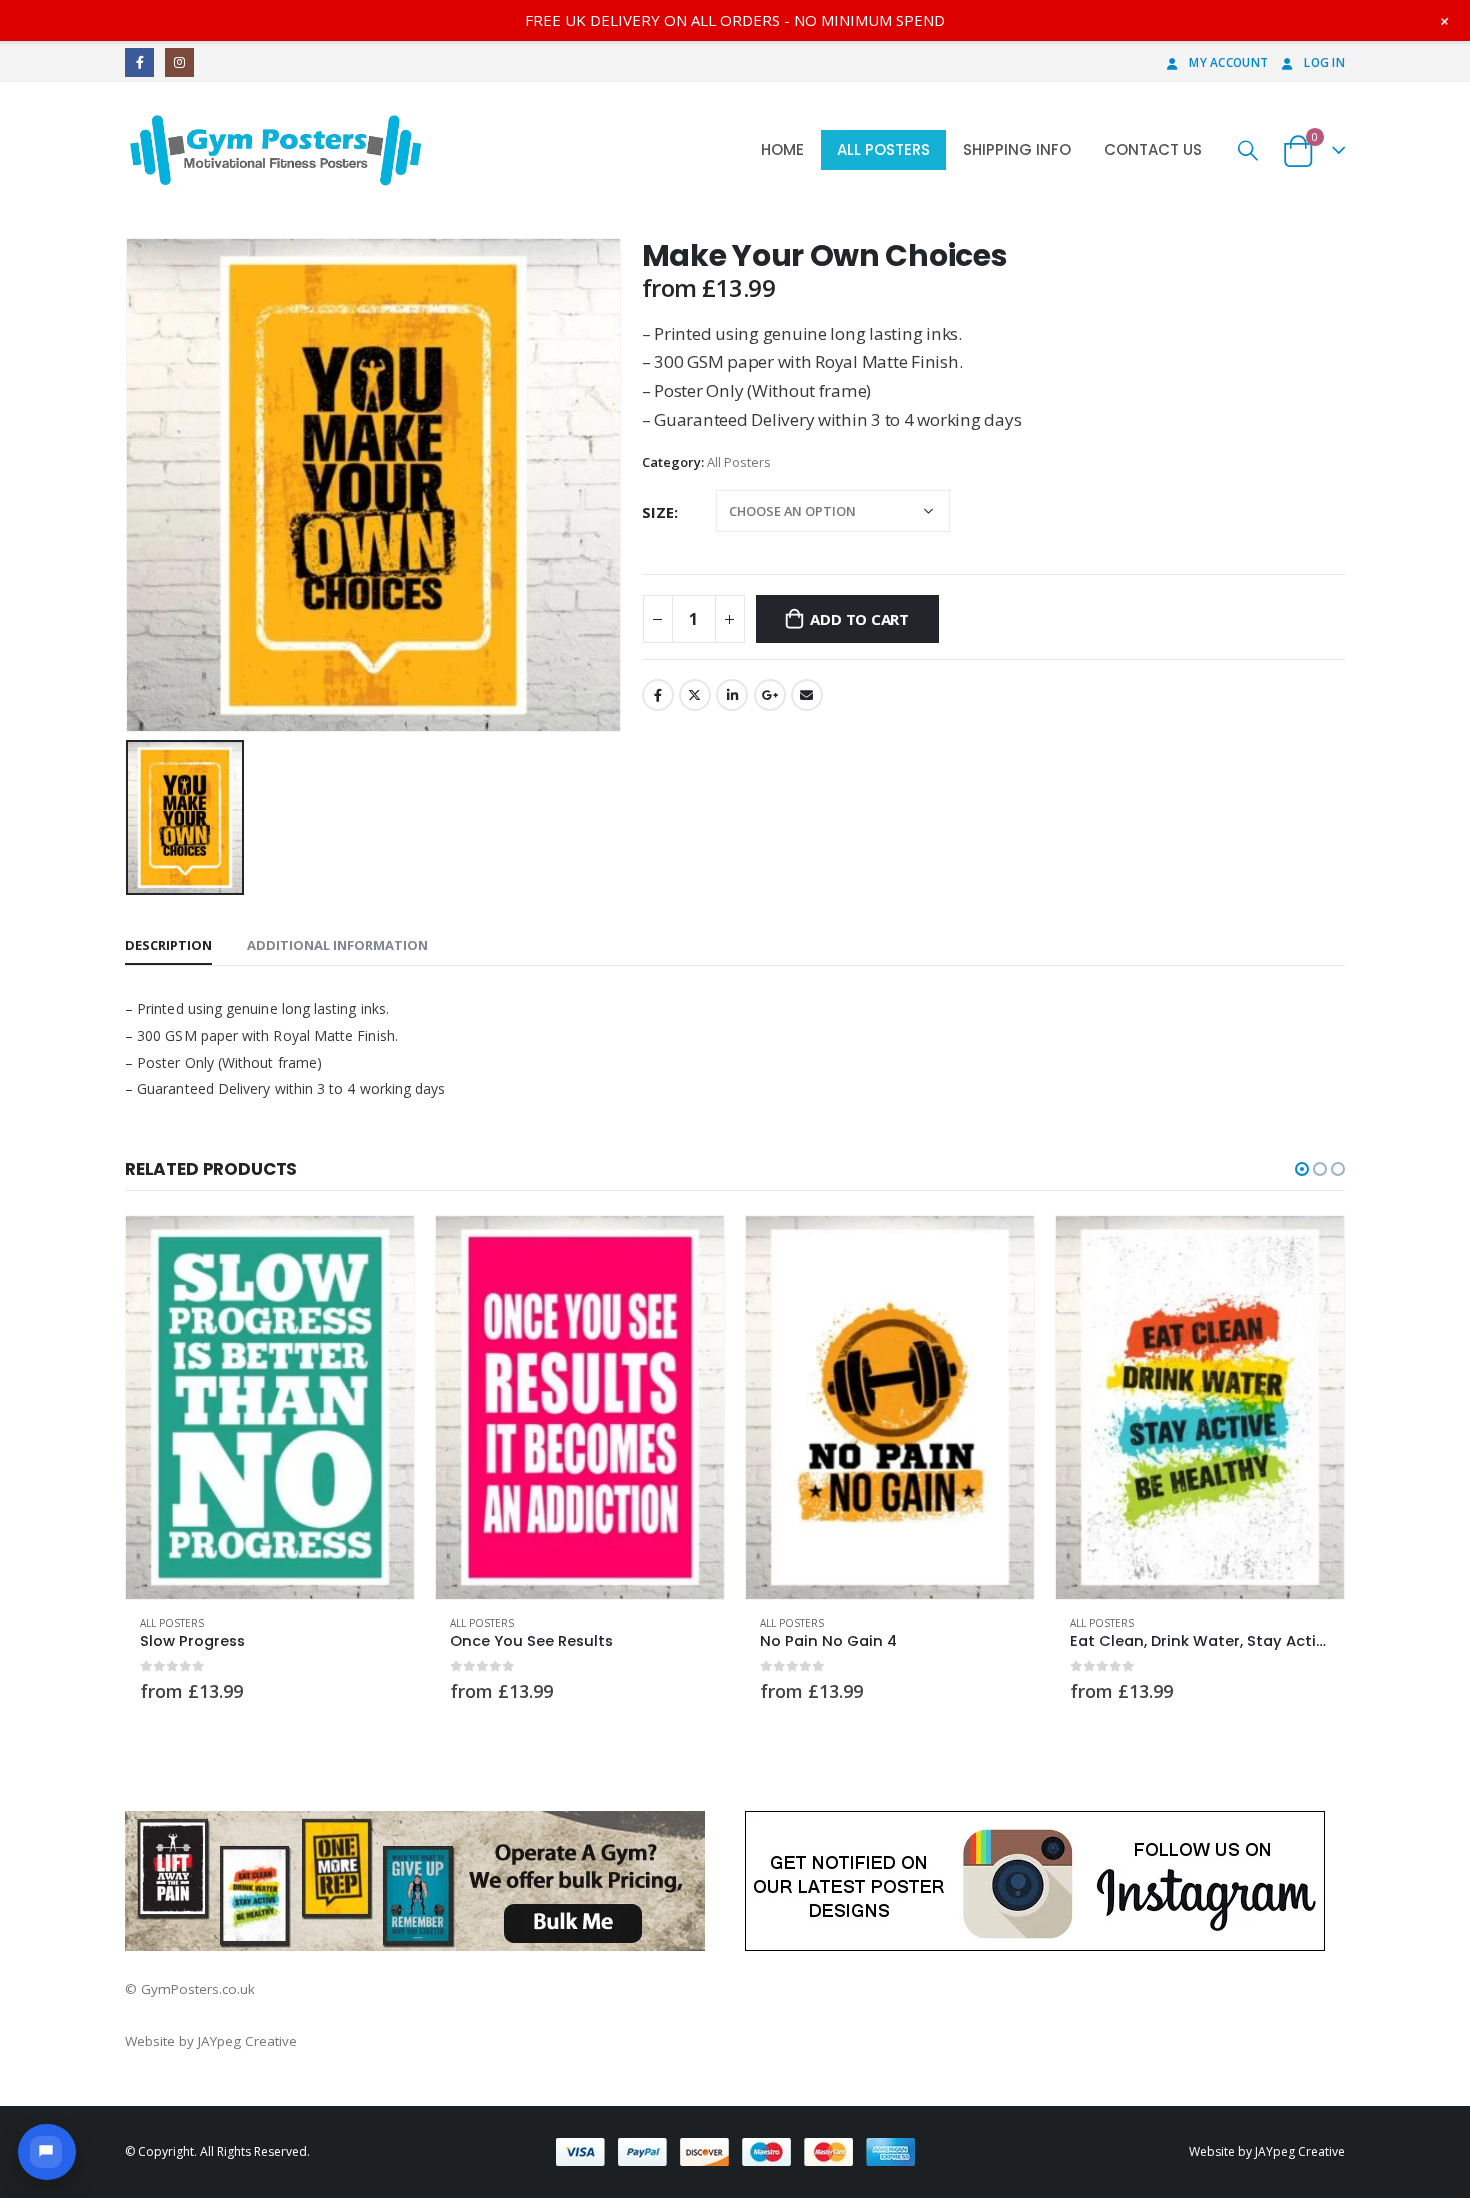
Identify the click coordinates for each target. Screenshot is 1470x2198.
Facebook (658, 695)
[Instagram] (179, 62)
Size (658, 512)
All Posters (883, 149)
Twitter (695, 695)
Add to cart (859, 619)
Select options (381, 1249)
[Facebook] (139, 62)
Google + (770, 695)
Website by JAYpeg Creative (211, 2041)
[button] (1302, 1169)
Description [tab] (168, 945)
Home (782, 149)
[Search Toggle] (1248, 149)
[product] (270, 1407)
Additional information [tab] (337, 945)
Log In (1324, 62)
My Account (1228, 62)
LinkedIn (732, 695)
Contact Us (1153, 149)
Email (807, 695)
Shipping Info (1017, 149)
